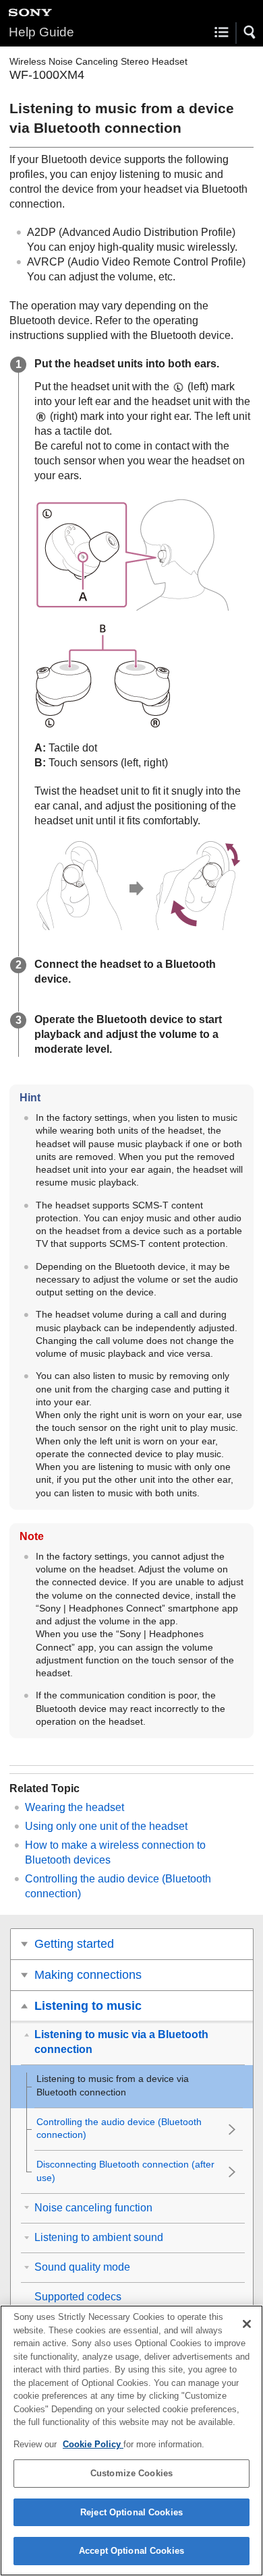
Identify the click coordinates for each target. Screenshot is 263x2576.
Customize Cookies (131, 2473)
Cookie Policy (93, 2444)
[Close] (247, 2324)
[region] (131, 2441)
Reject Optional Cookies (131, 2512)
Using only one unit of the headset (106, 1826)
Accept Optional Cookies (131, 2551)
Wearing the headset (75, 1807)
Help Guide (41, 32)
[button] (250, 32)
